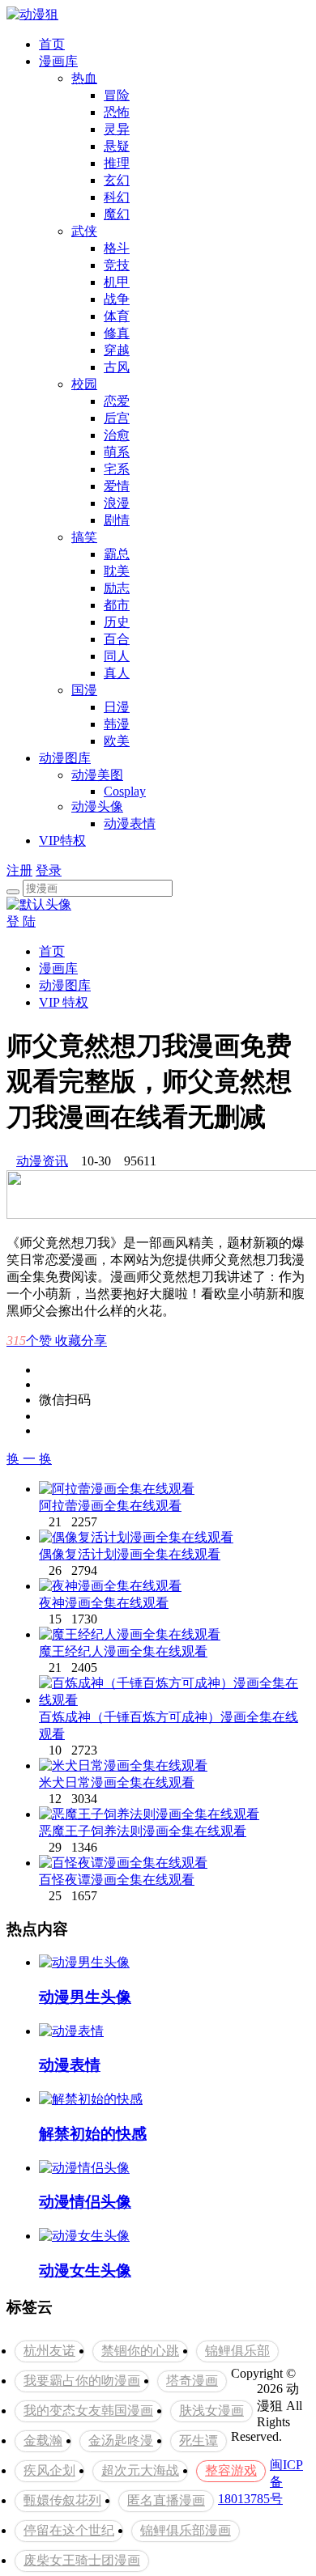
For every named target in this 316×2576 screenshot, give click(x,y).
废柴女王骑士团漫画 (82, 2560)
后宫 (117, 418)
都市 (117, 605)
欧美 (117, 741)
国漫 (84, 690)
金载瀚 (43, 2440)
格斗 (117, 248)
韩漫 (117, 724)
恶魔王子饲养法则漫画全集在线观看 (143, 1831)
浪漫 (117, 503)
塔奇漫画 (192, 2381)
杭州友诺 (49, 2351)
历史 (117, 622)
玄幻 (117, 180)
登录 (49, 870)
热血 (84, 78)
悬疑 (117, 146)
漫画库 (58, 61)
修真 (117, 333)
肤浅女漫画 (211, 2410)
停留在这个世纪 (69, 2530)
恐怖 (117, 112)
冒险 (117, 95)
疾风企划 (49, 2470)
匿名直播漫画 (166, 2500)
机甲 (117, 282)
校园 (84, 384)
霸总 (117, 554)
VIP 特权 (64, 1002)
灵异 (117, 129)
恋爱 (117, 401)
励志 (117, 588)
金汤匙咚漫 (121, 2440)
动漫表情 (130, 823)
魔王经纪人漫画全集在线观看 (123, 1651)
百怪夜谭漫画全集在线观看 (117, 1880)
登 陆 (21, 921)
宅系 (117, 469)
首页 (52, 44)
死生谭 (199, 2440)
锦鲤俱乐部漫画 (186, 2530)
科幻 (117, 197)
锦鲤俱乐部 (237, 2351)
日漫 (117, 707)
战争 (117, 299)
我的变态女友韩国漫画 (88, 2410)
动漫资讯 (42, 1161)
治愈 (117, 435)
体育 (117, 316)
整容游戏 (231, 2470)
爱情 (117, 486)
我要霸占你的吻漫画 (82, 2381)
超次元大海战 (140, 2470)
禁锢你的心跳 (140, 2351)
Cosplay (125, 791)
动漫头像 (97, 806)
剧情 (117, 520)
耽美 (117, 571)
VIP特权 (62, 840)
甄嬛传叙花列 (62, 2500)
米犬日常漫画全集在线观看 (117, 1782)
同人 (117, 656)
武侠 (84, 231)
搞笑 (84, 537)
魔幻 (117, 214)
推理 (117, 163)
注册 (19, 870)
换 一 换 (29, 1459)
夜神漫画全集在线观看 (104, 1603)
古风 (117, 367)
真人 (117, 673)
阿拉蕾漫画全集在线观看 (110, 1506)
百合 (117, 639)
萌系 (117, 452)
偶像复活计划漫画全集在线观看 (130, 1554)
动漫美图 (97, 775)
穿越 (117, 350)
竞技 (117, 265)
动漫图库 (65, 758)
